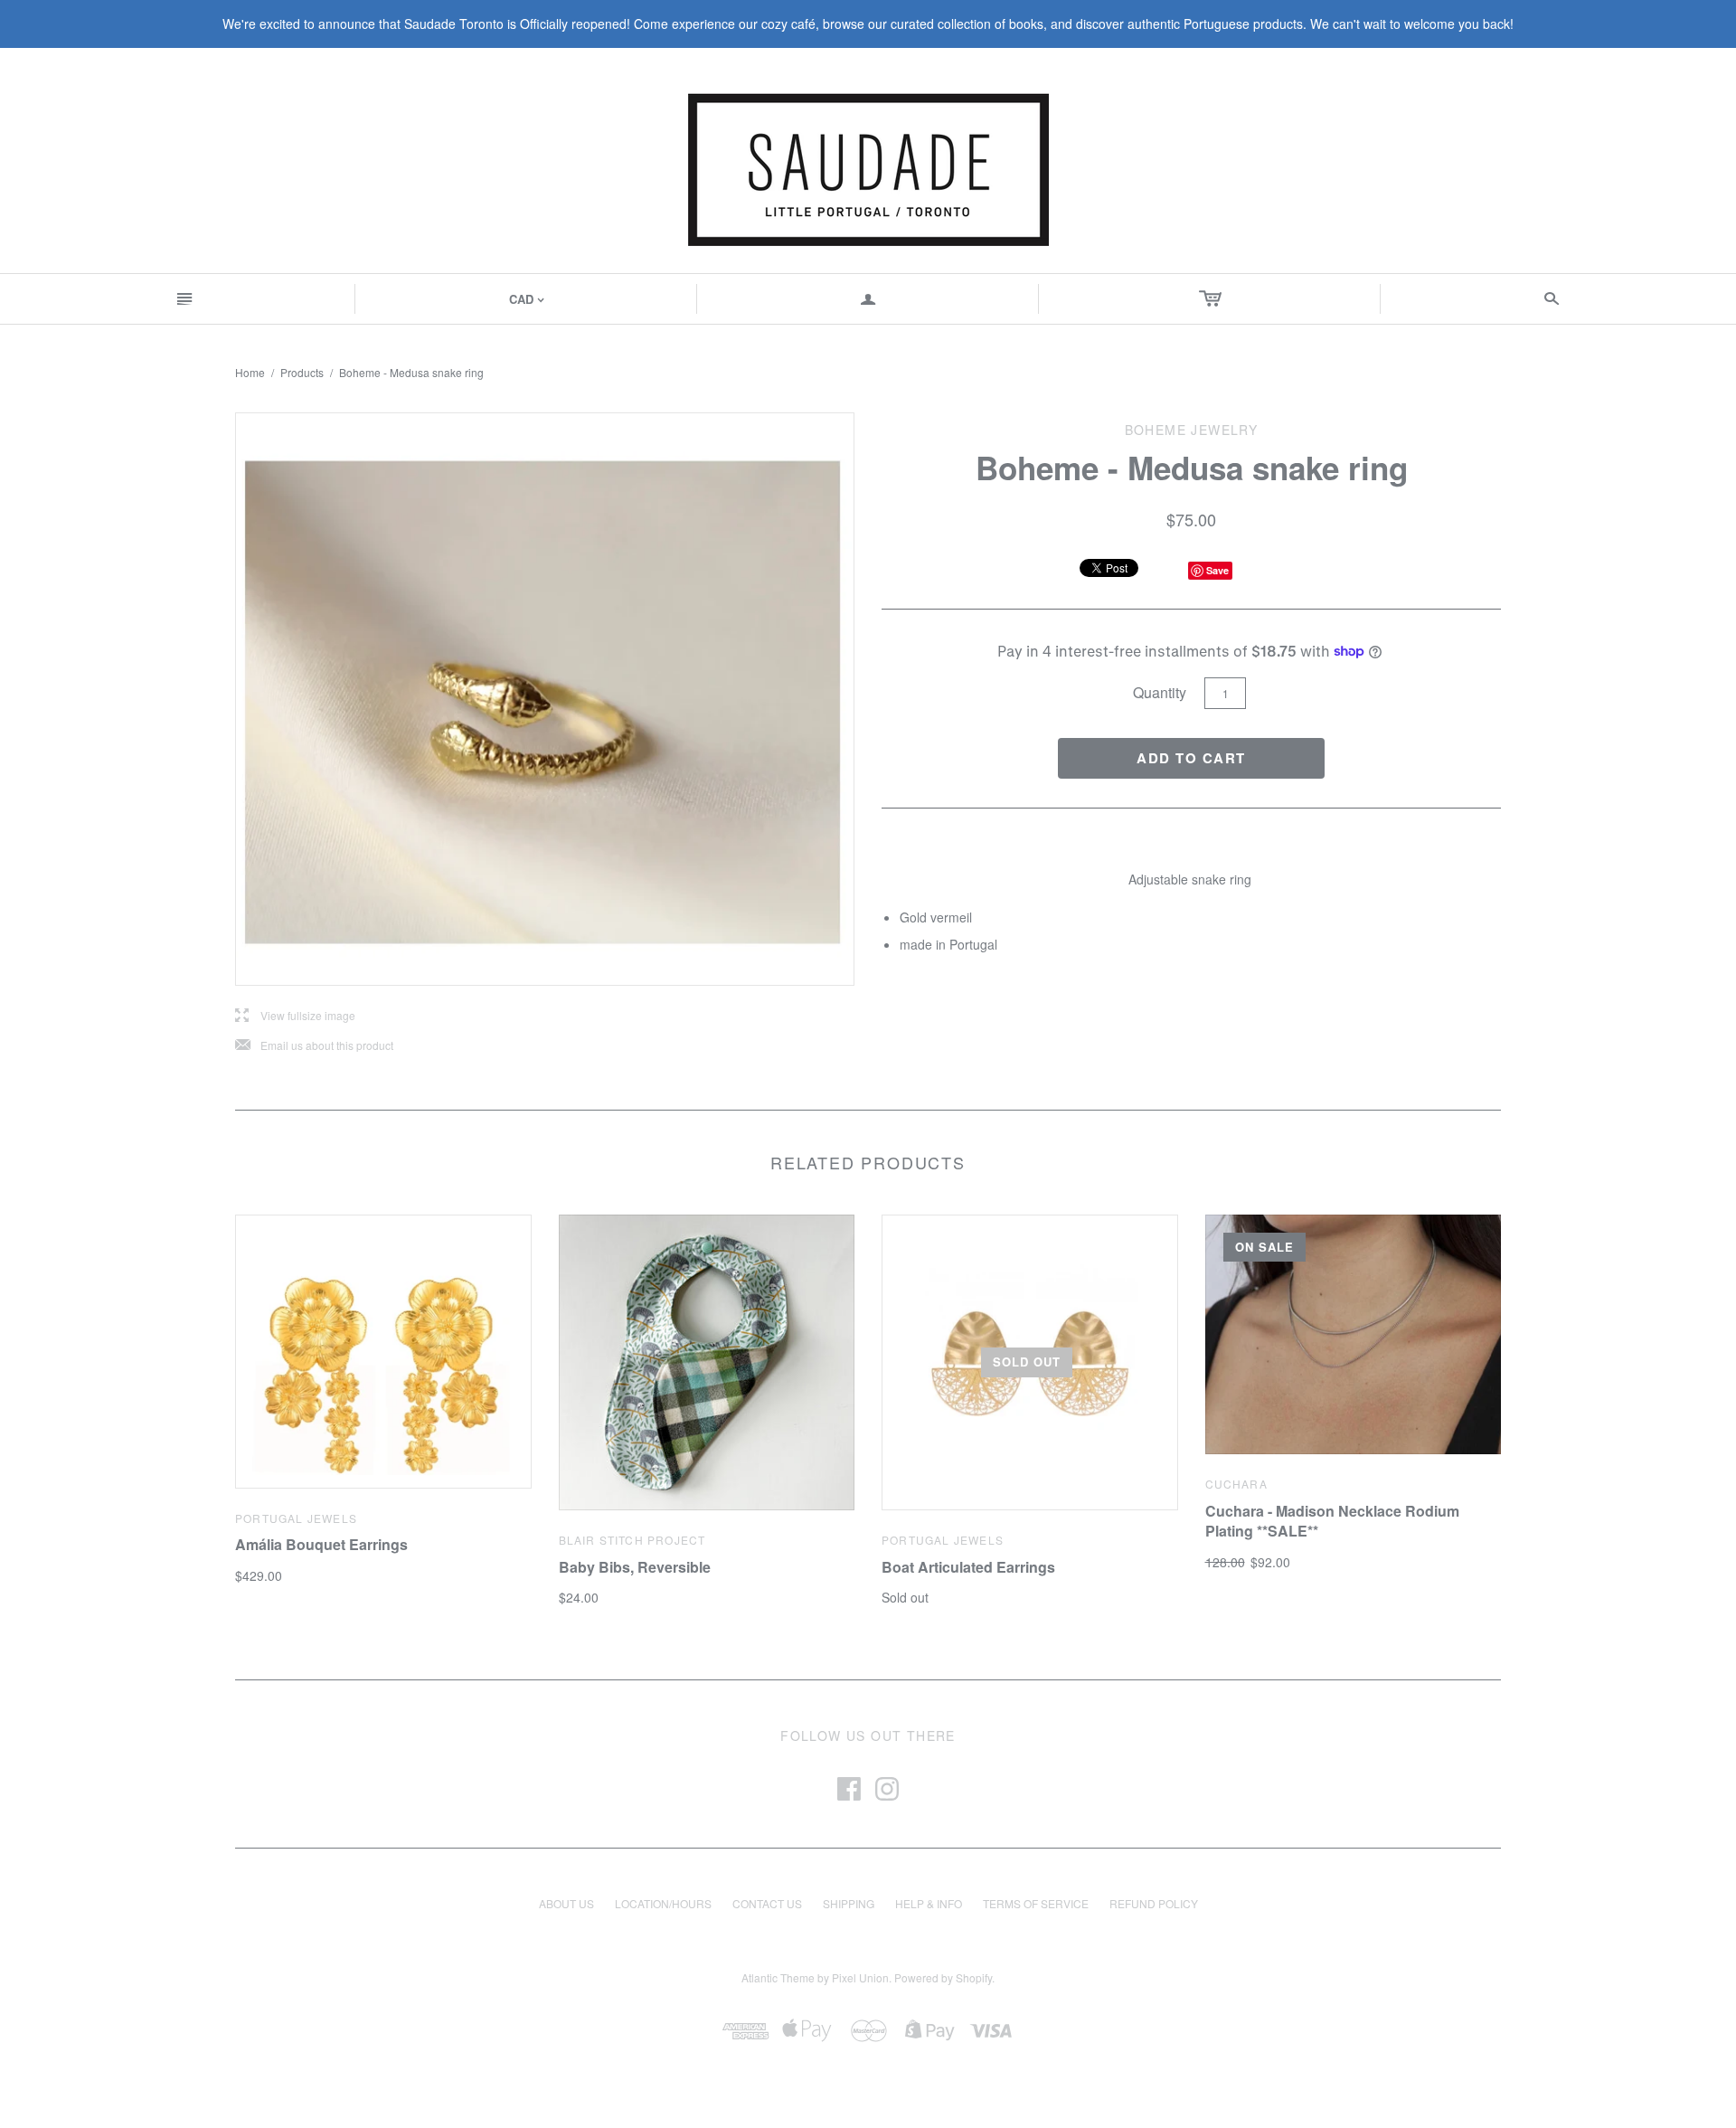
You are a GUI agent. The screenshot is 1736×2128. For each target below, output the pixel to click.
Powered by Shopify (943, 1977)
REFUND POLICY (1154, 1903)
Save (1217, 570)
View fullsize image (295, 1016)
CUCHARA (1236, 1484)
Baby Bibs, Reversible (635, 1567)
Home (250, 372)
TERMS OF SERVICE (1036, 1903)
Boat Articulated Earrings (968, 1567)
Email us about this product (314, 1046)
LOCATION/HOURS (663, 1903)
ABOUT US (566, 1903)
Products (302, 372)
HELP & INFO (929, 1903)
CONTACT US (767, 1903)
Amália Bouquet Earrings (321, 1544)
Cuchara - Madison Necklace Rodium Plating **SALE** (1332, 1521)
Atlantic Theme (778, 1977)
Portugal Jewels (296, 1518)
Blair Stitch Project (632, 1540)
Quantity (1160, 692)
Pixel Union (860, 1977)
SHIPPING (849, 1903)
